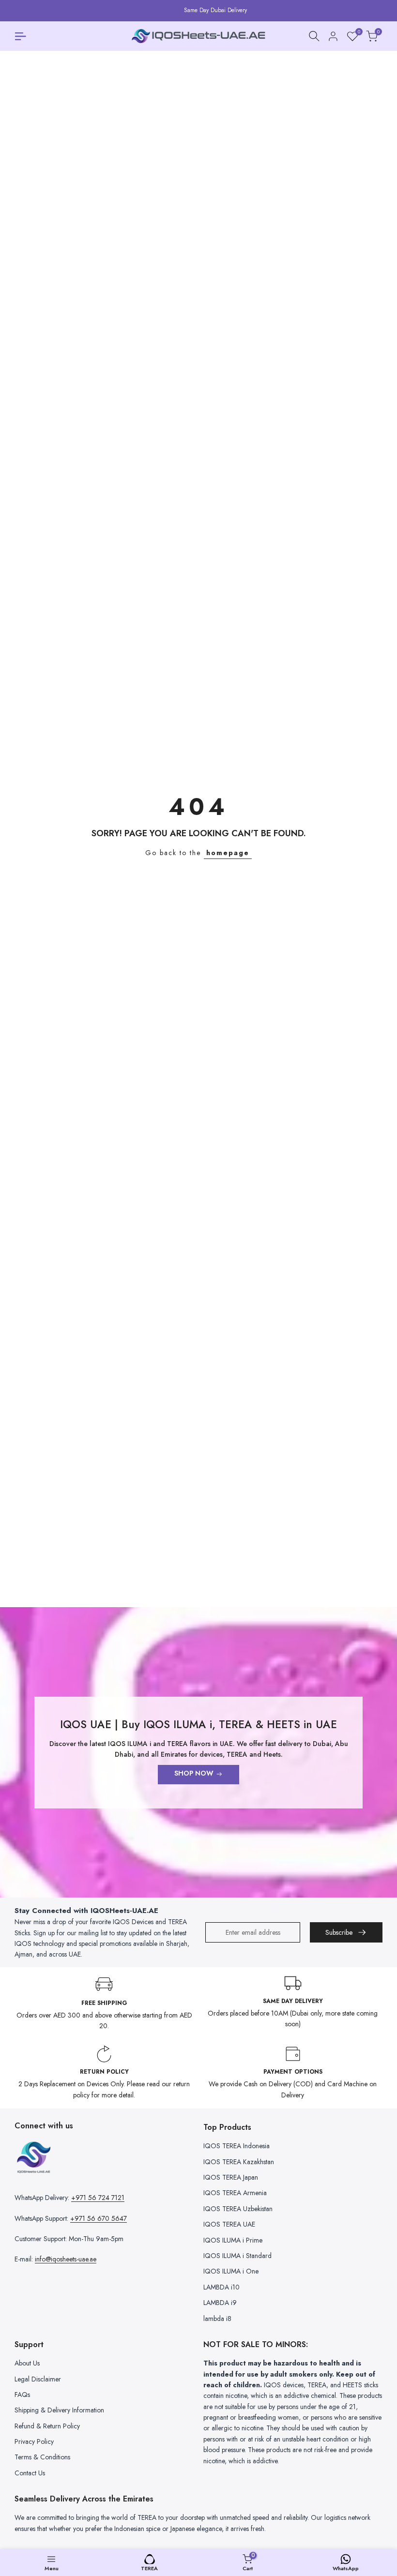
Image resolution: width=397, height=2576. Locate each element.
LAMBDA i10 (221, 2287)
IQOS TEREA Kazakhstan (239, 2162)
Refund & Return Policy (47, 2426)
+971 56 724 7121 (98, 2198)
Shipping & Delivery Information (59, 2410)
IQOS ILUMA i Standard (237, 2256)
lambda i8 (217, 2319)
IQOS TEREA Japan (231, 2177)
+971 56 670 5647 (99, 2218)
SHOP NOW (194, 1773)
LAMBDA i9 (220, 2303)
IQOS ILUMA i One (231, 2271)
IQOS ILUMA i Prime (233, 2240)
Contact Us (30, 2473)
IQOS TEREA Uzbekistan (238, 2209)
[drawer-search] (314, 36)
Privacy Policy (34, 2441)
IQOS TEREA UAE (229, 2224)
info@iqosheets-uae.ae (66, 2259)
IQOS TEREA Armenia (235, 2193)
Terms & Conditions (42, 2457)
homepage (228, 853)
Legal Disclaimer (38, 2379)
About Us (27, 2363)
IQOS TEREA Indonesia (237, 2146)
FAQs (22, 2395)
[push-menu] (20, 36)
